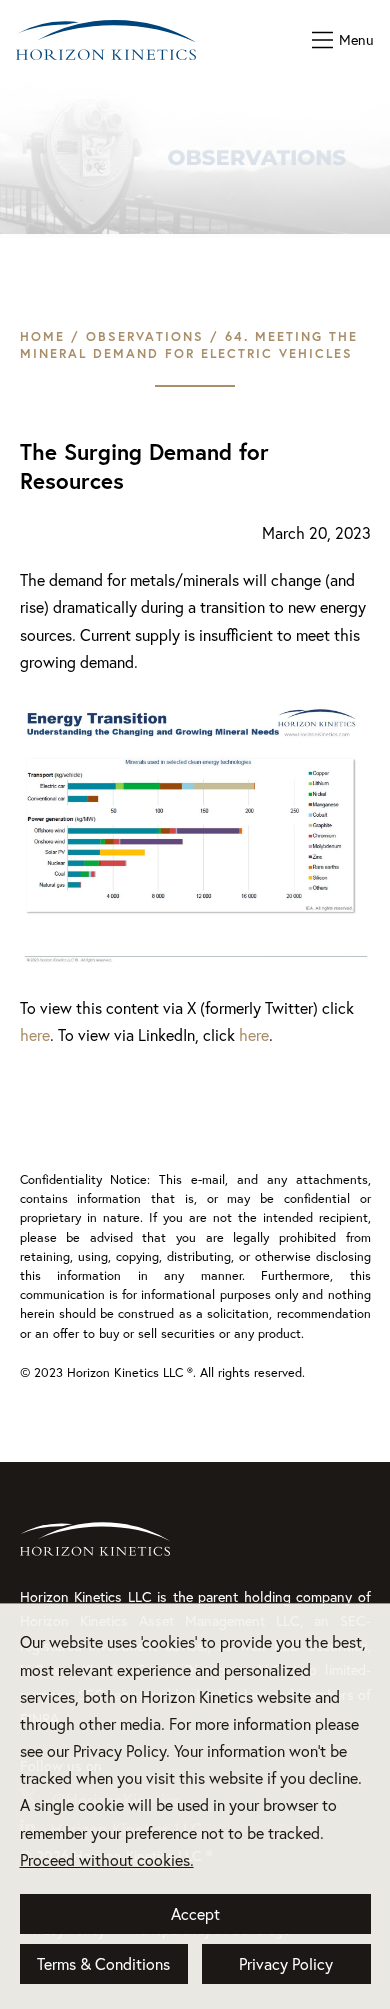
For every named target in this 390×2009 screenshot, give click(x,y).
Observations (145, 336)
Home (42, 336)
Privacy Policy (286, 1964)
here (35, 1035)
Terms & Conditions (103, 1964)
